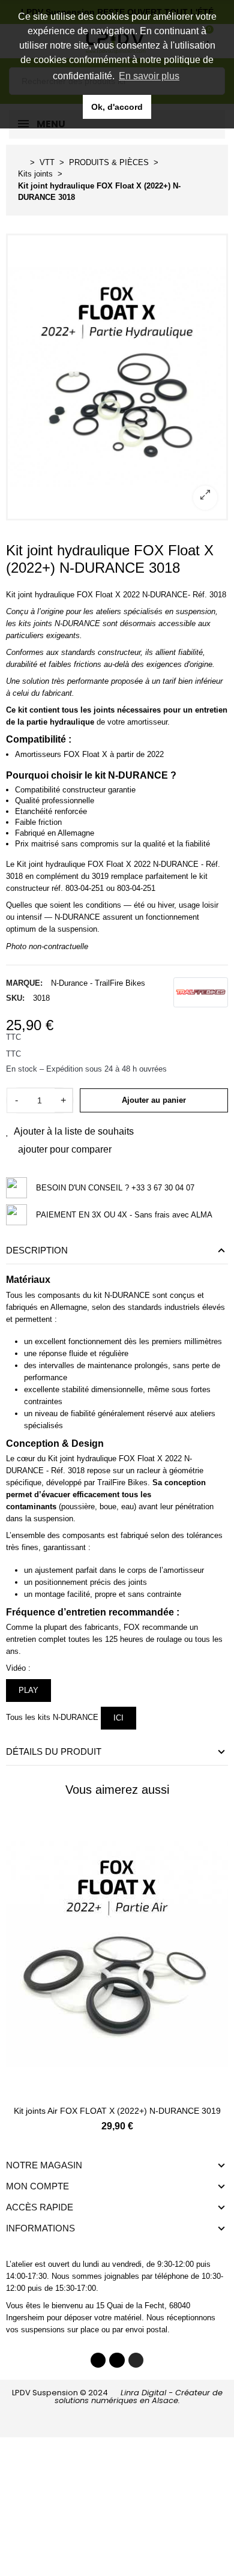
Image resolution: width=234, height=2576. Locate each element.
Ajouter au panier (154, 1100)
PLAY (28, 1690)
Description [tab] (37, 1250)
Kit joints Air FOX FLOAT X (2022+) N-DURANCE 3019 (117, 2111)
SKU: (15, 998)
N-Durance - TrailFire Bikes (98, 983)
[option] (117, 377)
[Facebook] (98, 2360)
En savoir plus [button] (149, 76)
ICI (118, 1718)
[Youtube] (117, 2360)
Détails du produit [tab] (54, 1751)
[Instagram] (136, 2360)
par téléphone (165, 2276)
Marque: (24, 983)
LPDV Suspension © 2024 (117, 2397)
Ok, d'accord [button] (117, 107)
